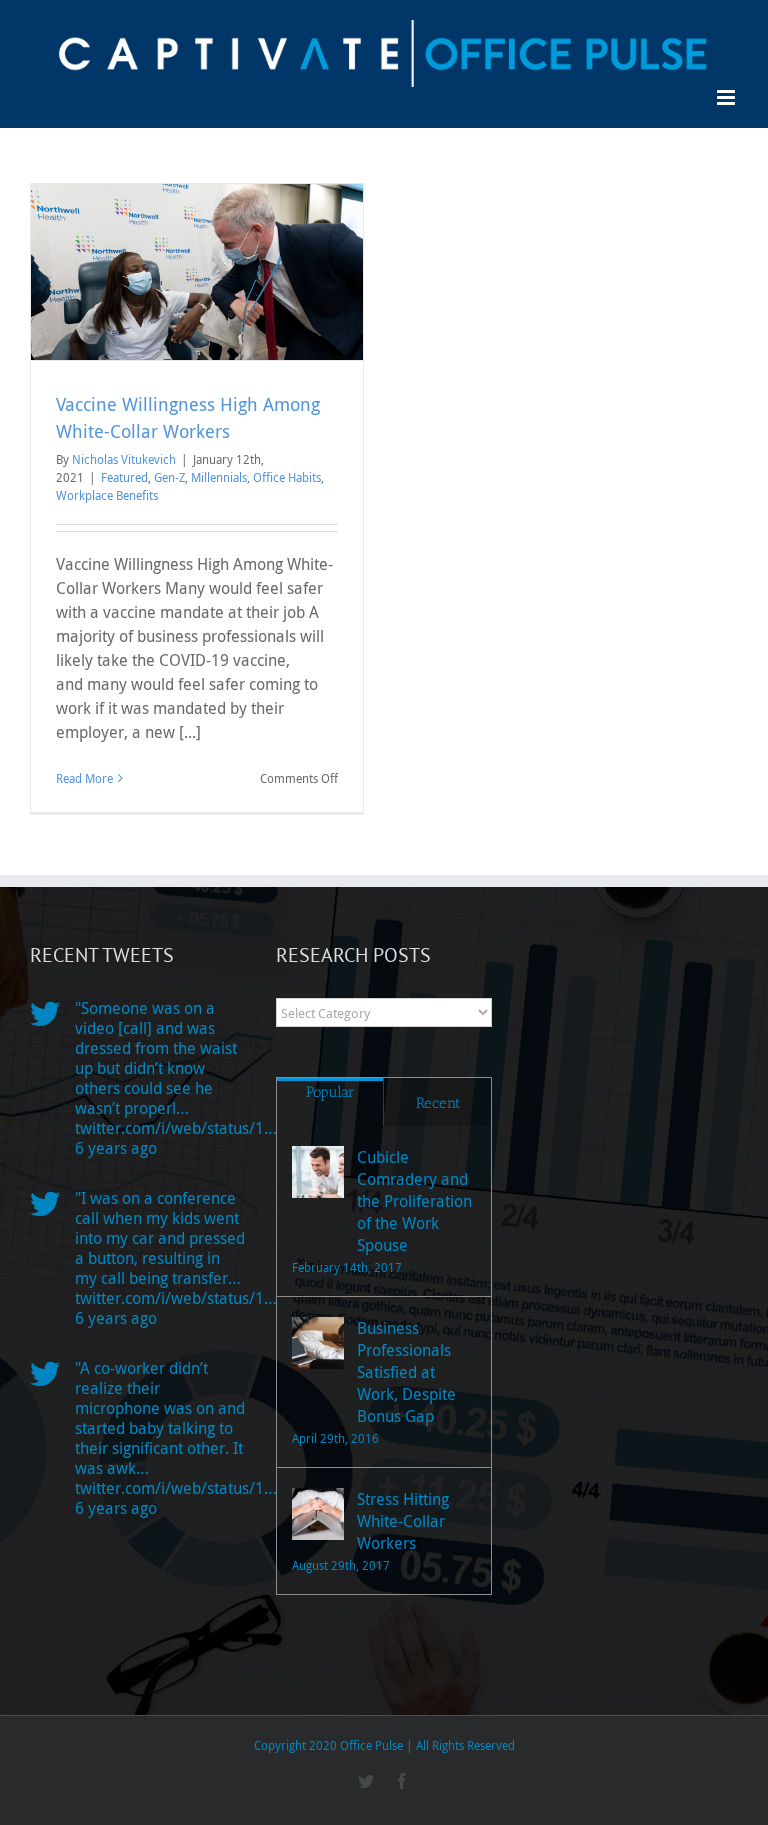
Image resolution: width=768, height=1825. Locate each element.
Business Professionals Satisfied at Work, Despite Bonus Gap (406, 1372)
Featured (124, 477)
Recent (438, 1103)
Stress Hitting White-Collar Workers (403, 1521)
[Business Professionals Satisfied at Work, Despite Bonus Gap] (318, 1343)
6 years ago (116, 1148)
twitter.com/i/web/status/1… (176, 1128)
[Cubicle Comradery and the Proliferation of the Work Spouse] (318, 1172)
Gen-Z (169, 477)
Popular (330, 1092)
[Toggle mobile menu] (727, 97)
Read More (84, 778)
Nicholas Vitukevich (124, 459)
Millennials (219, 477)
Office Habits (287, 477)
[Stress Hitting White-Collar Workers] (318, 1514)
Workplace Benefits (107, 495)
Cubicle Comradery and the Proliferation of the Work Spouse (414, 1201)
